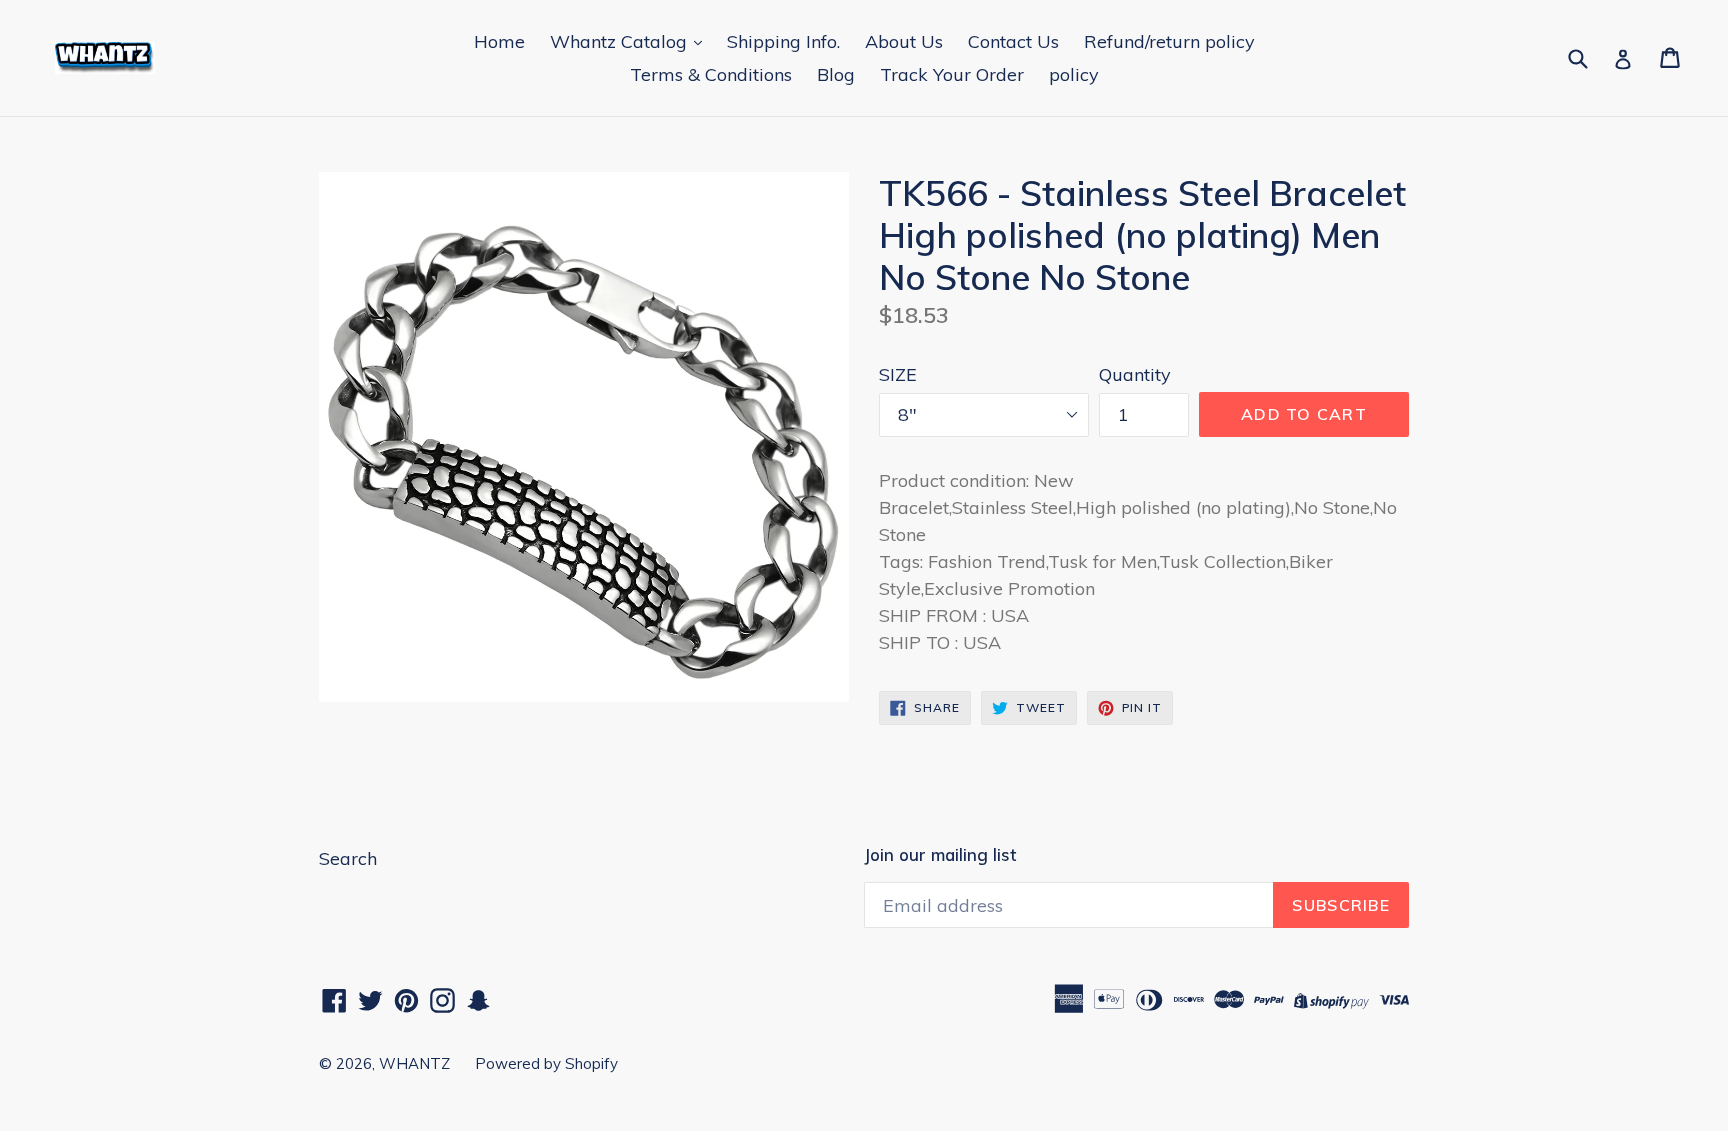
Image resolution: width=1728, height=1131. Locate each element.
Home (499, 41)
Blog (836, 74)
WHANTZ (414, 1063)
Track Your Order (952, 74)
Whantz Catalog (621, 41)
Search (348, 858)
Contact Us (1013, 41)
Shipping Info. (783, 41)
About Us (904, 41)
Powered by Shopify (546, 1063)
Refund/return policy (1169, 41)
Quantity (1135, 374)
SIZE (898, 374)
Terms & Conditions (711, 74)
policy (1074, 74)
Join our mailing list (940, 855)
